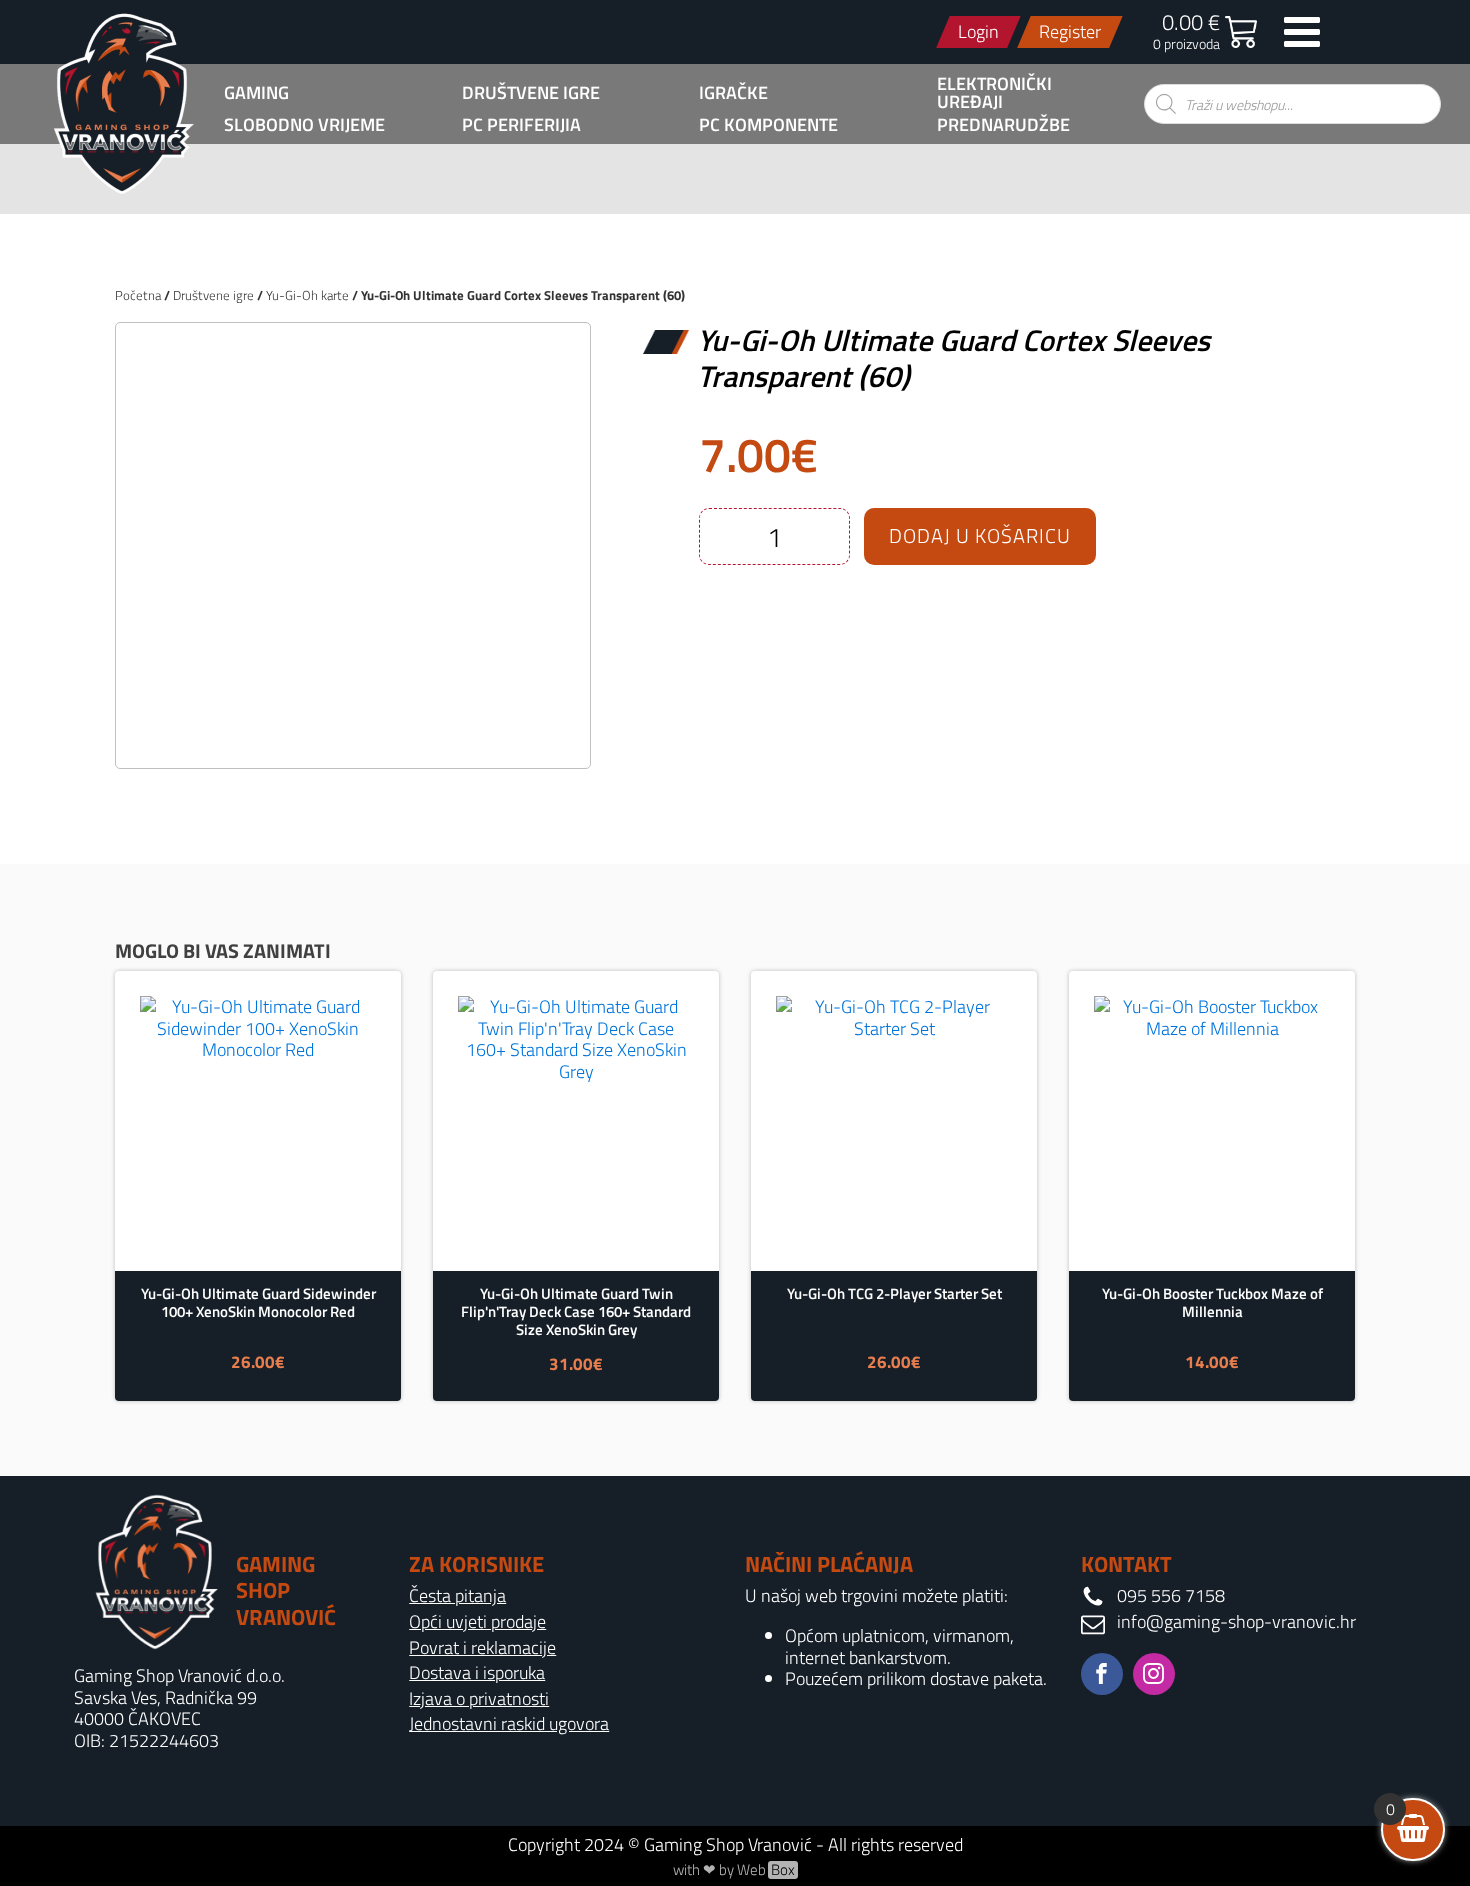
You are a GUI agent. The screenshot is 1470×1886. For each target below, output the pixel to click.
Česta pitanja (457, 1596)
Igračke (733, 93)
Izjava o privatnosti (479, 1699)
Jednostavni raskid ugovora (509, 1724)
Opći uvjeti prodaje (477, 1622)
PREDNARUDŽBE (1003, 125)
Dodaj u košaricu (980, 535)
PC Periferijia (521, 125)
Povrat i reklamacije (482, 1648)
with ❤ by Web (734, 1870)
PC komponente (768, 125)
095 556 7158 (1171, 1596)
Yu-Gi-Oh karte (307, 295)
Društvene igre (531, 93)
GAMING (256, 93)
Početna (138, 295)
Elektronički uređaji (994, 93)
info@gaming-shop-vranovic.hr (1236, 1622)
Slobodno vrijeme (304, 125)
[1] (353, 731)
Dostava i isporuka (477, 1673)
